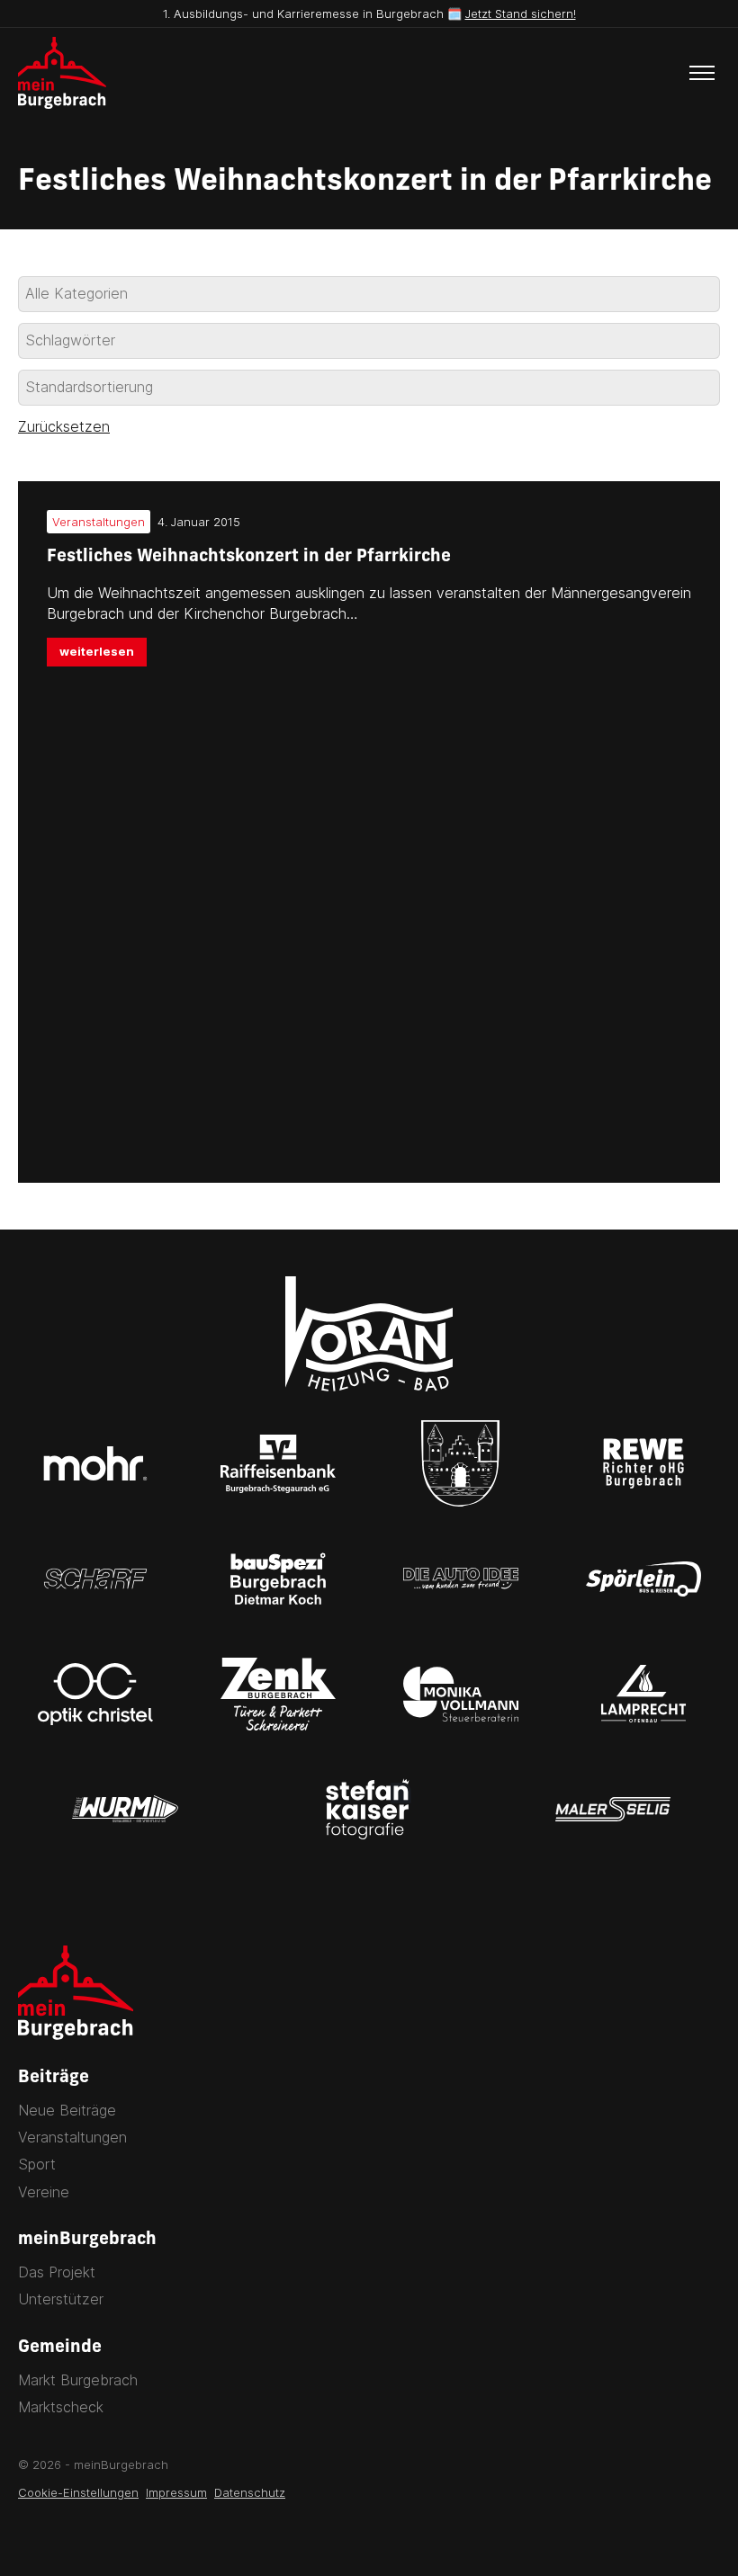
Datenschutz (250, 2492)
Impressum (176, 2492)
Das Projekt (57, 2272)
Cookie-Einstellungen (78, 2492)
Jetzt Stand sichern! (521, 13)
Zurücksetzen (64, 426)
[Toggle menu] (702, 73)
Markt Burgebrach (78, 2380)
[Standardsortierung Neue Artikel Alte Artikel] (369, 388)
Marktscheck (61, 2407)
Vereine (44, 2192)
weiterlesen (97, 651)
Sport (37, 2164)
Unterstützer (61, 2299)
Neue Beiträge (67, 2110)
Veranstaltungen (72, 2137)
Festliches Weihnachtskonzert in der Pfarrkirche (249, 557)
